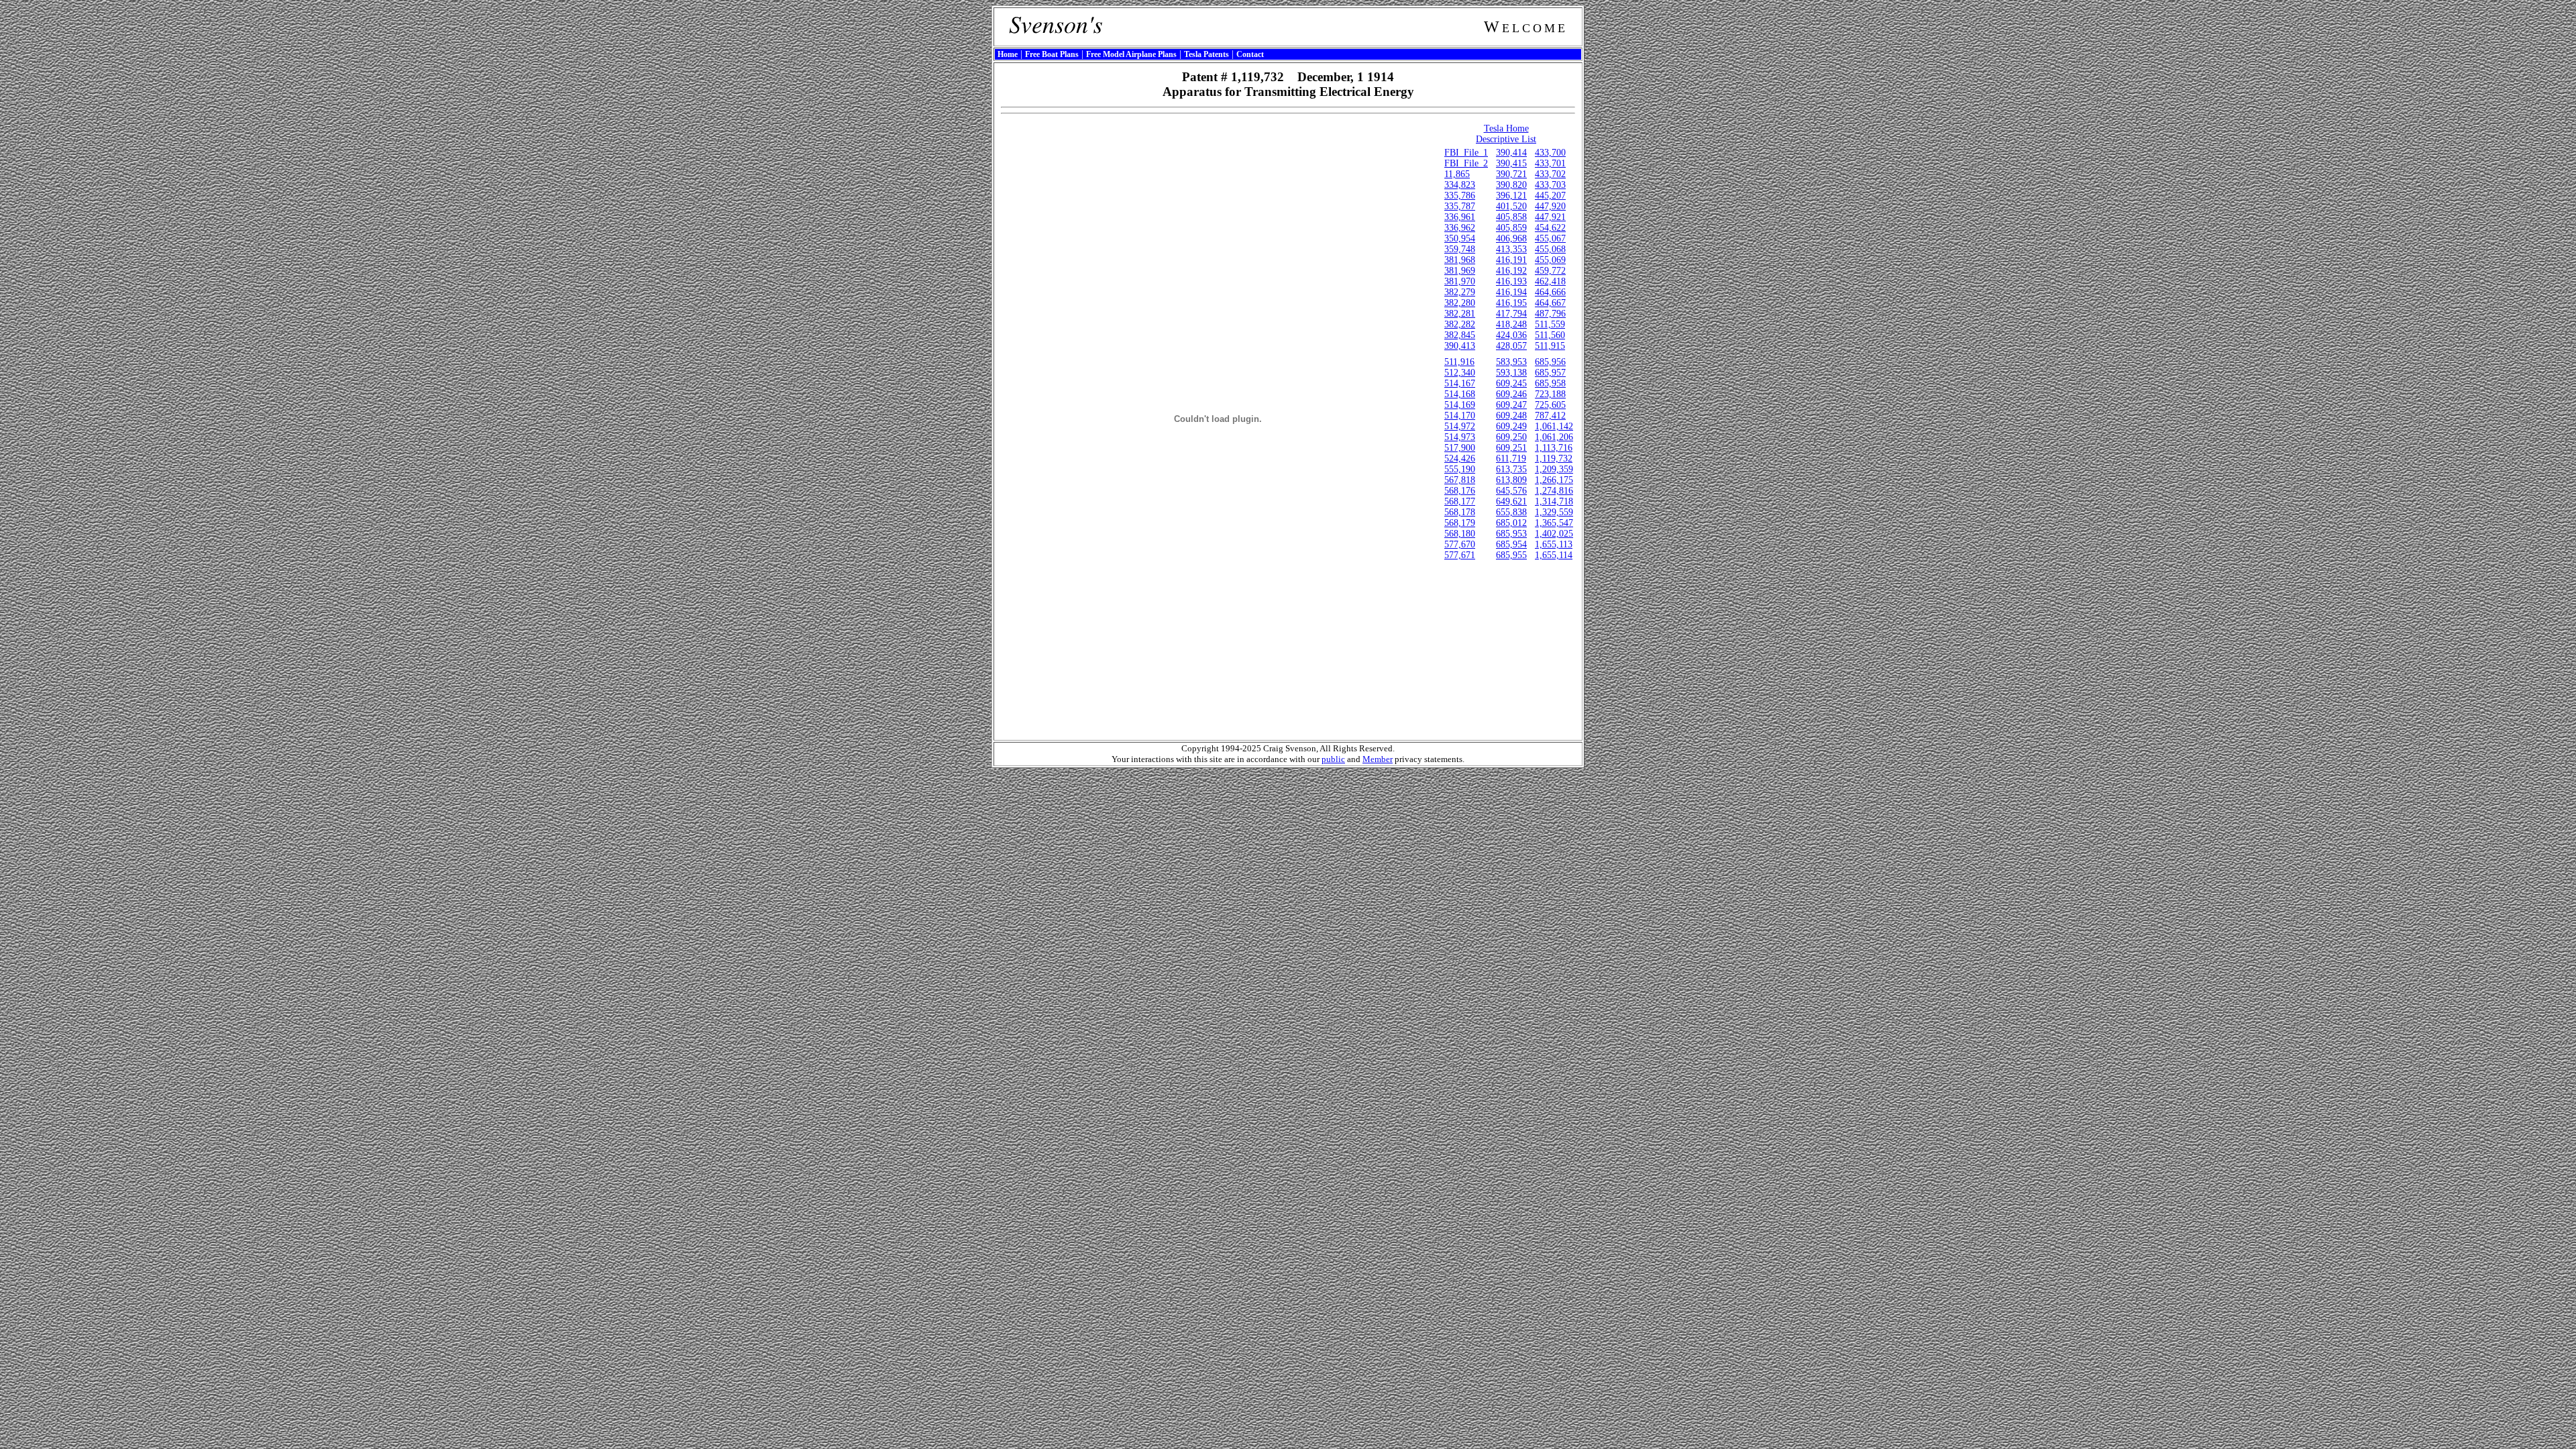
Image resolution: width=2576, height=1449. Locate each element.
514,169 (1460, 405)
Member (1378, 759)
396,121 (1511, 196)
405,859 (1511, 228)
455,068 (1550, 249)
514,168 (1460, 394)
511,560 (1550, 335)
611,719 (1511, 459)
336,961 (1460, 217)
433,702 (1550, 174)
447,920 (1550, 206)
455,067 (1550, 238)
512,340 (1460, 373)
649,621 (1511, 501)
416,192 (1511, 271)
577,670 (1460, 544)
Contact (1250, 54)
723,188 (1550, 394)
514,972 (1460, 426)
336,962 (1460, 228)
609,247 (1511, 405)
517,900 (1460, 448)
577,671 (1460, 555)
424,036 (1511, 335)
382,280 (1460, 303)
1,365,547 (1554, 523)
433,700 (1550, 153)
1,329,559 (1554, 512)
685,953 (1511, 534)
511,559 (1550, 324)
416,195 (1511, 303)
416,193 (1511, 281)
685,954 (1511, 544)
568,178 (1460, 512)
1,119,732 (1554, 459)
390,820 (1511, 185)
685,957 (1550, 373)
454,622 (1550, 228)
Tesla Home (1506, 128)
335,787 (1460, 206)
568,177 (1460, 501)
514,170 (1460, 416)
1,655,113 (1554, 544)
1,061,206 (1554, 437)
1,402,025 (1554, 534)
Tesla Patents (1206, 54)
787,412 (1550, 416)
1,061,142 (1554, 426)
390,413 (1460, 346)
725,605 (1550, 405)
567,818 (1460, 480)
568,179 (1460, 523)
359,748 (1460, 249)
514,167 (1460, 383)
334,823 (1460, 185)
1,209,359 (1554, 469)
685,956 (1550, 362)
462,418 (1550, 281)
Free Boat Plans (1052, 54)
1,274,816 (1554, 491)
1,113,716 (1554, 448)
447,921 (1550, 217)
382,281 (1460, 314)
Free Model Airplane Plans (1131, 54)
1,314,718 (1554, 501)
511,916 (1459, 362)
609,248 (1511, 416)
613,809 (1511, 480)
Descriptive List (1506, 139)
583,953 (1511, 362)
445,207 (1550, 196)
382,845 (1460, 335)
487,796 (1550, 314)
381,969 (1460, 271)
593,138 (1511, 373)
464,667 (1550, 303)
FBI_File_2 (1466, 163)
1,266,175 (1554, 480)
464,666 (1550, 292)
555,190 (1460, 469)
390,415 (1511, 163)
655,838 (1511, 512)
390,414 (1511, 153)
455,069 (1550, 260)
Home (1008, 54)
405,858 (1511, 217)
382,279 (1460, 292)
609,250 (1511, 437)
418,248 (1511, 324)
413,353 (1511, 249)
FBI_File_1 (1466, 153)
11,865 (1457, 174)
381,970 (1460, 281)
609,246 (1511, 394)
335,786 (1460, 196)
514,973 (1460, 437)
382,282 (1460, 324)
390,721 (1511, 174)
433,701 (1550, 163)
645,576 (1511, 491)
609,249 (1511, 426)
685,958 (1550, 383)
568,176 (1460, 491)
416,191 (1511, 260)
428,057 (1511, 346)
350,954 (1460, 238)
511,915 (1550, 346)
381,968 (1460, 260)
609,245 (1511, 383)
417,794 (1511, 314)
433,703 (1550, 185)
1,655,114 (1554, 555)
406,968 (1511, 238)
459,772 (1550, 271)
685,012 (1511, 523)
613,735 (1511, 469)
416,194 (1511, 292)
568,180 (1460, 534)
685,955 (1511, 555)
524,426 (1460, 459)
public (1333, 759)
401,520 (1511, 206)
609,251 (1511, 448)
